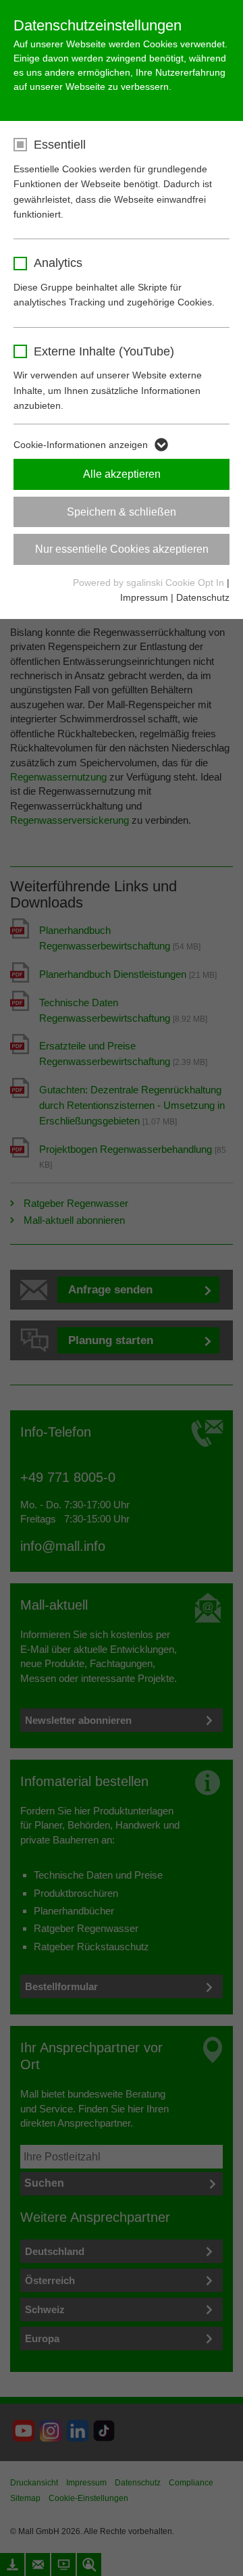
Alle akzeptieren (122, 474)
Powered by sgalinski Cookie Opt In (150, 583)
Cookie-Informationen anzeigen (81, 445)
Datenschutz (203, 597)
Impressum (144, 597)
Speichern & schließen (122, 512)
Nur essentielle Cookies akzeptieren (122, 549)
